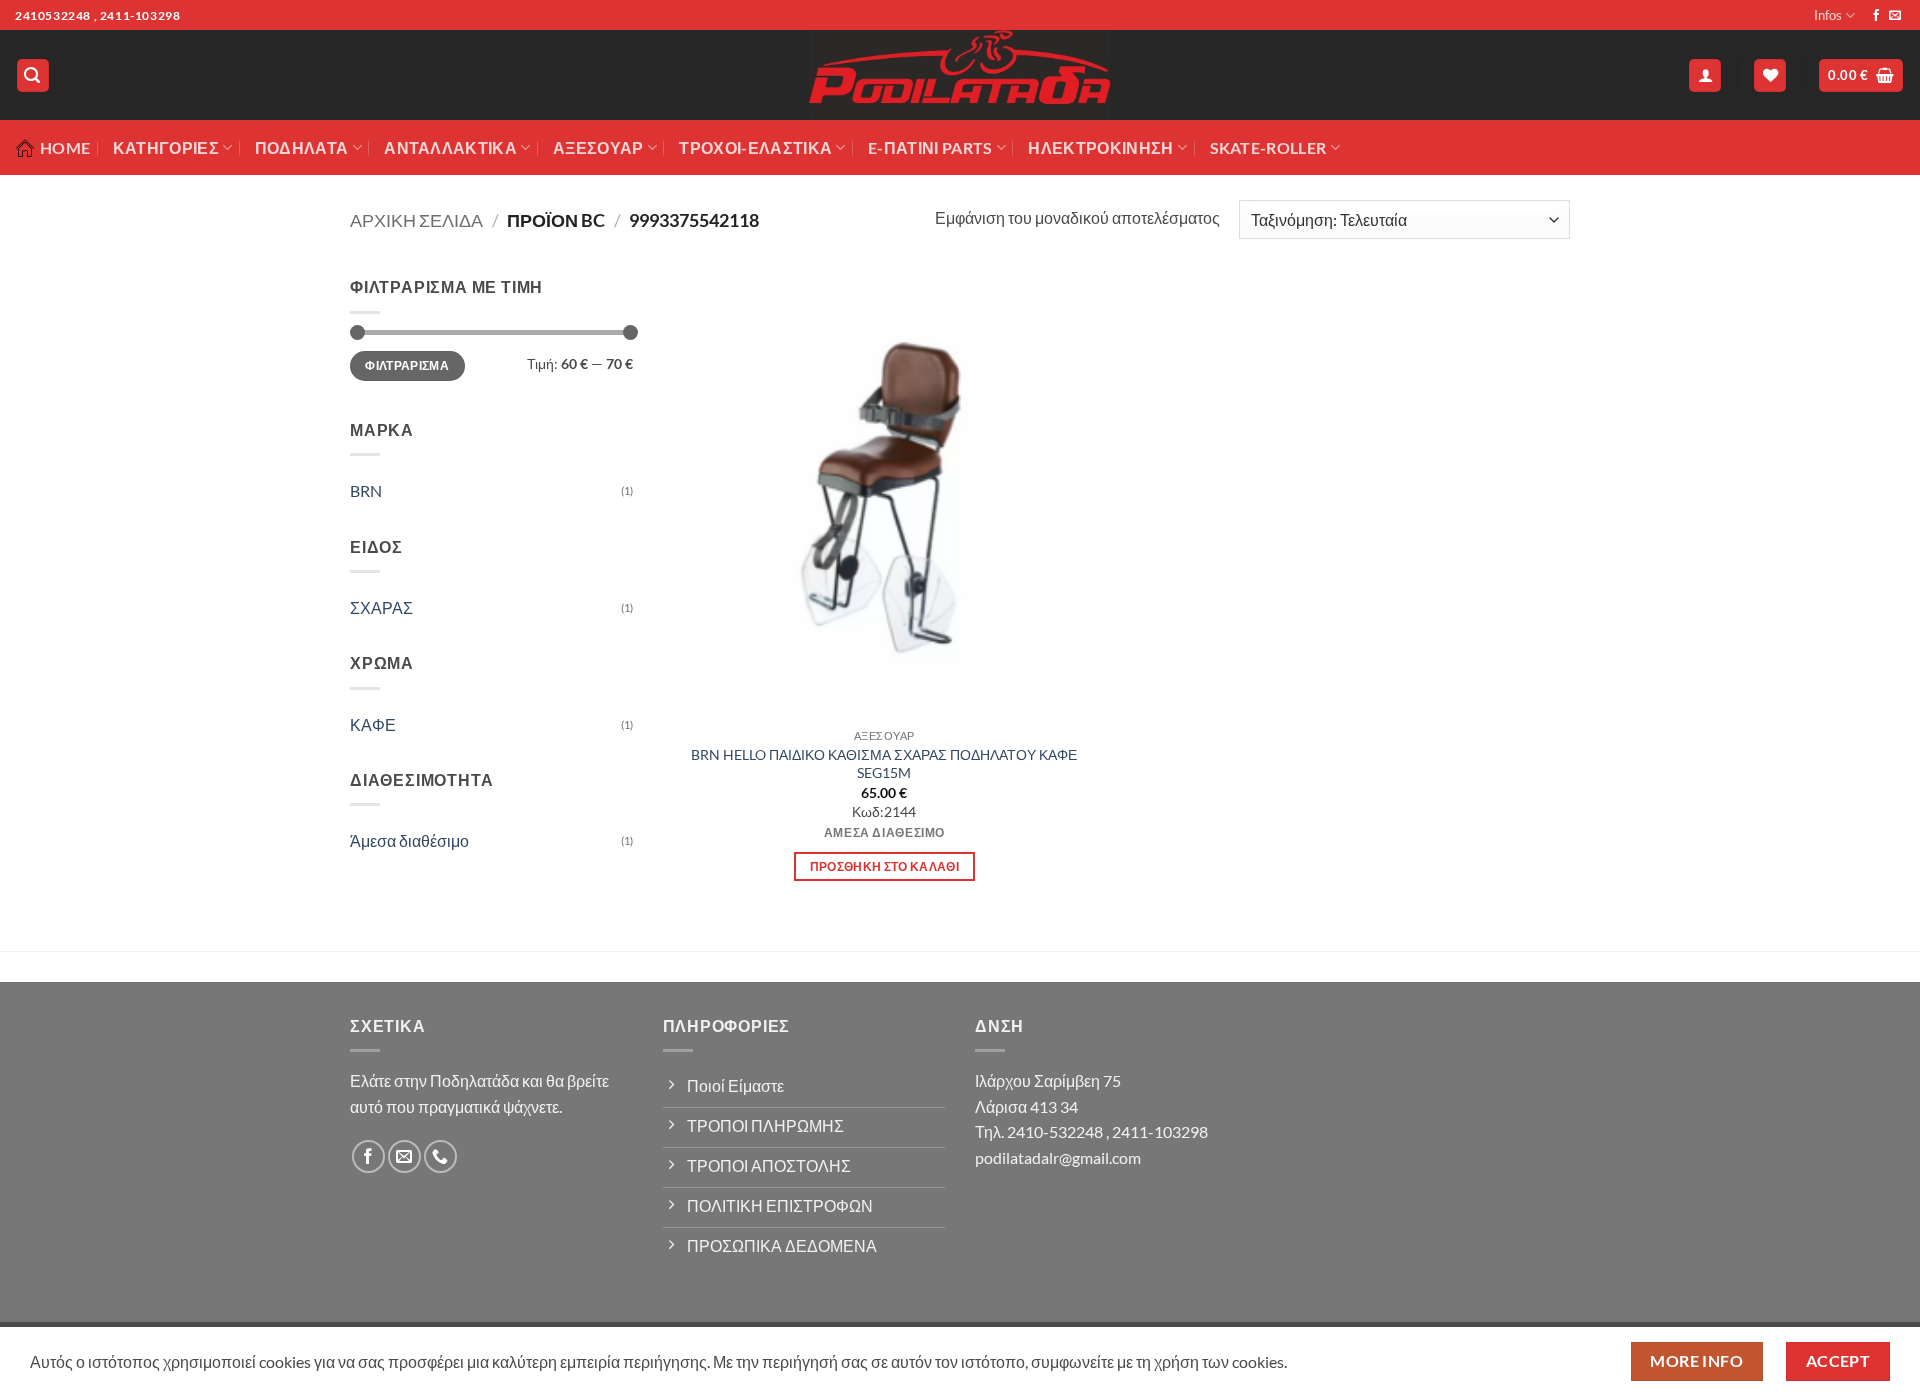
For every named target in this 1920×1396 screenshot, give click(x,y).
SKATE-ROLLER (1268, 147)
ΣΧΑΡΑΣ (381, 607)
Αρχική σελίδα (416, 220)
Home (65, 147)
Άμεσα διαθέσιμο (409, 840)
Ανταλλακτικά (450, 147)
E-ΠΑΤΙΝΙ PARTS (930, 147)
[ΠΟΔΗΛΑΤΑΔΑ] (960, 75)
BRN (366, 490)
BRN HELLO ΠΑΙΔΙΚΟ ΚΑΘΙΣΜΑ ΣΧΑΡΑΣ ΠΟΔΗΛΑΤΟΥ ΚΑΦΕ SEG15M (884, 764)
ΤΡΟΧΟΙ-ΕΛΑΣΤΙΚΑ (755, 147)
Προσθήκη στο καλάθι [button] (885, 866)
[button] (33, 75)
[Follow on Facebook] (1876, 16)
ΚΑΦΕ (373, 724)
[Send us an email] (1895, 16)
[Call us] (440, 1156)
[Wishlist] (1770, 75)
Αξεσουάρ (598, 147)
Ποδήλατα (302, 147)
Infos (1828, 15)
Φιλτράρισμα (407, 365)
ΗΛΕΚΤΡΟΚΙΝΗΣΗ (1100, 147)
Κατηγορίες (166, 147)
